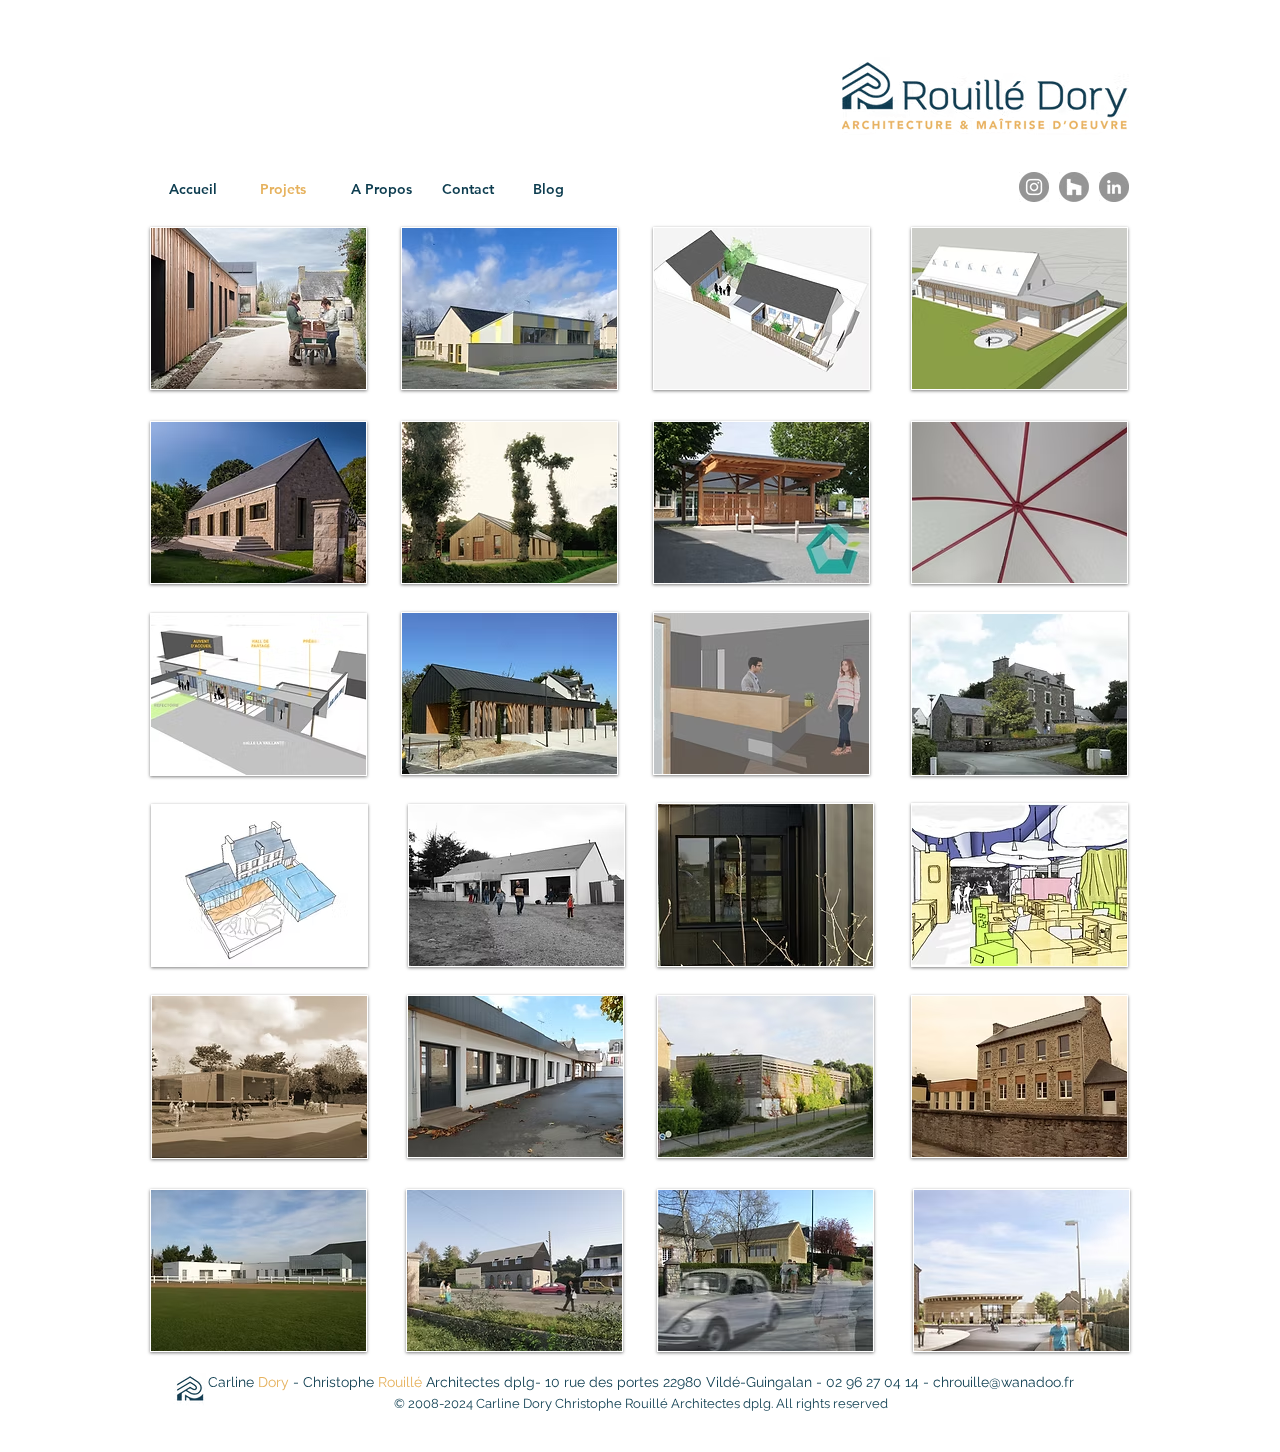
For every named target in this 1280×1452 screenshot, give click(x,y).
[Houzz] (1074, 187)
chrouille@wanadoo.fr (1003, 1382)
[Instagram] (1034, 187)
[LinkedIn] (1114, 187)
